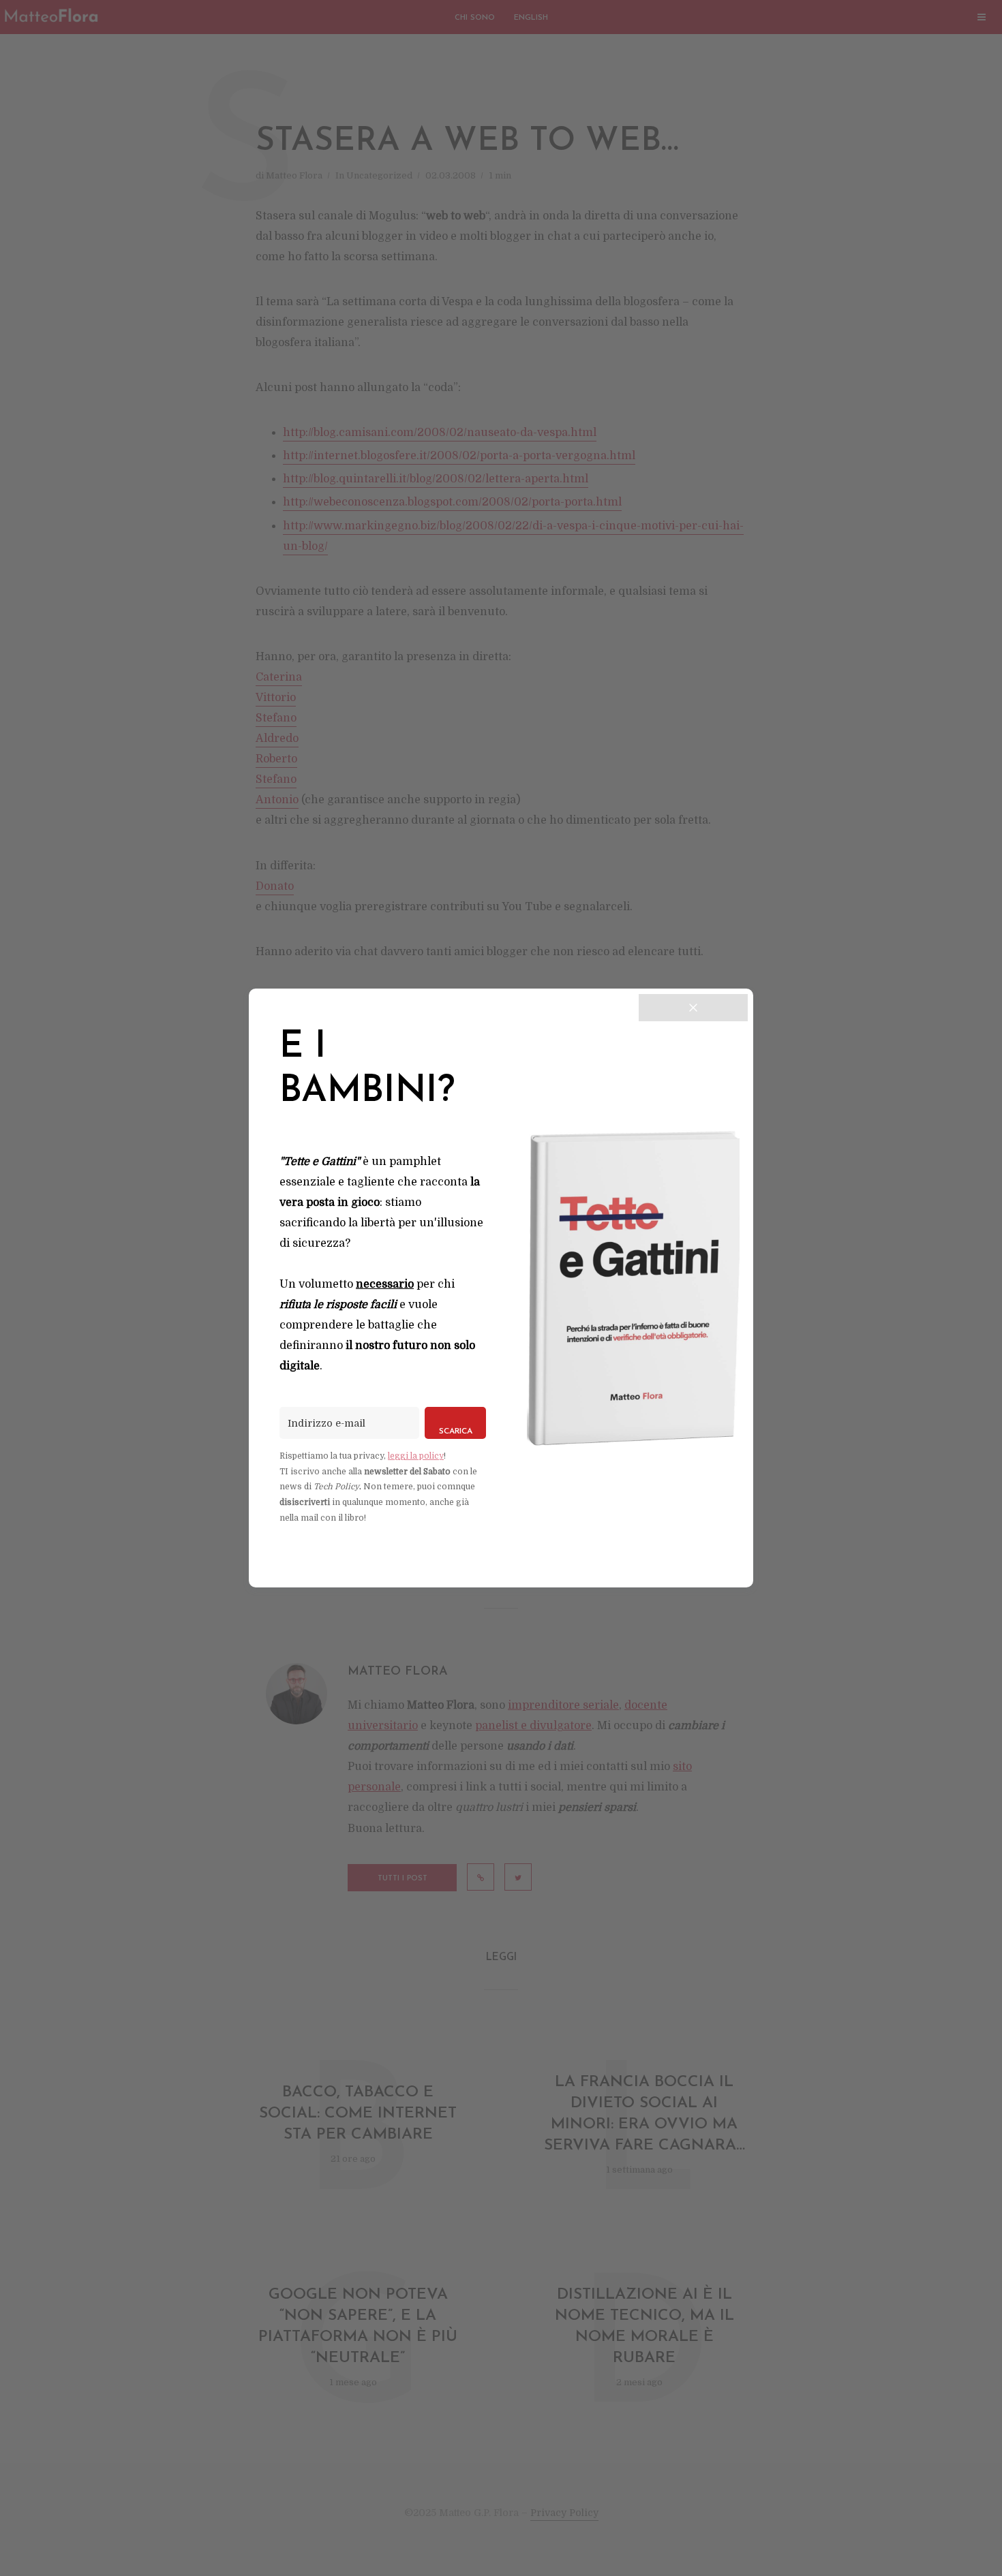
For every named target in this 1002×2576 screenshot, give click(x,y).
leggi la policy (416, 1456)
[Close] (693, 1008)
